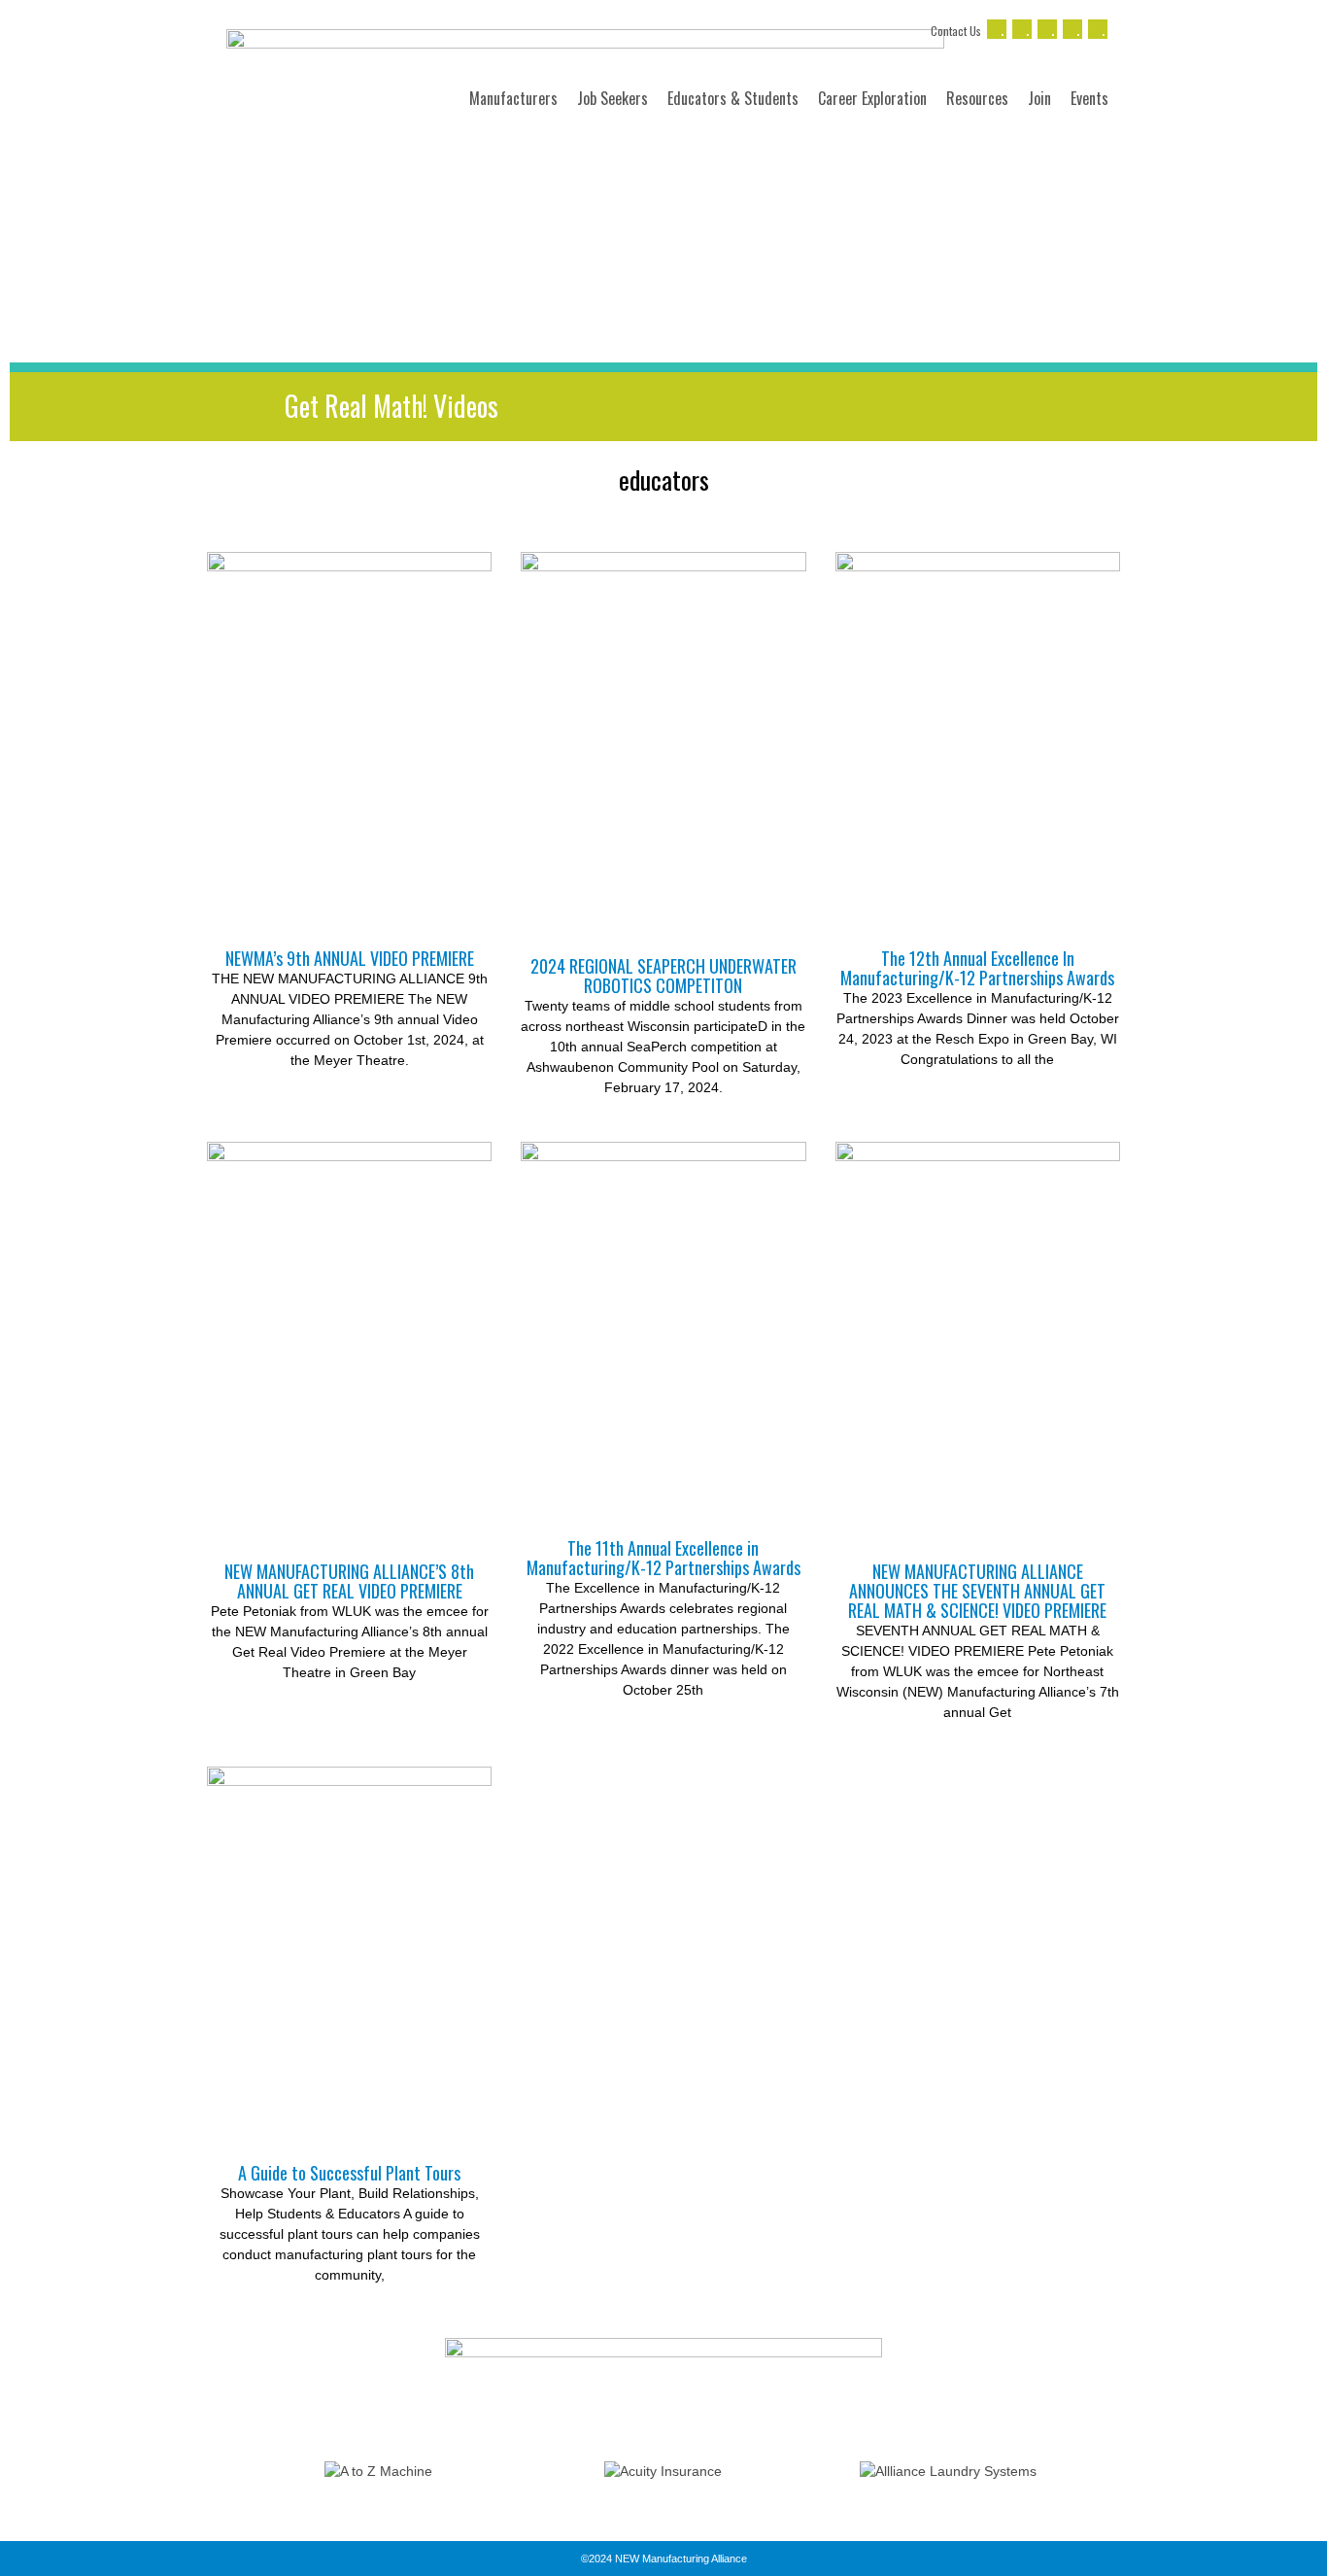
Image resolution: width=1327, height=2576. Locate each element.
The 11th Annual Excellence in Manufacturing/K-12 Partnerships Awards (663, 1558)
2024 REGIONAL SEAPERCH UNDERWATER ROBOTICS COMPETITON (663, 976)
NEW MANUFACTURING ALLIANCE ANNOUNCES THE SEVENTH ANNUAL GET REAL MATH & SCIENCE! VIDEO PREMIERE (977, 1591)
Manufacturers (513, 98)
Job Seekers (612, 98)
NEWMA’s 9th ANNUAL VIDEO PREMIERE (350, 958)
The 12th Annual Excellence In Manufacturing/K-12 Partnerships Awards (977, 968)
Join (1039, 98)
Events (1089, 98)
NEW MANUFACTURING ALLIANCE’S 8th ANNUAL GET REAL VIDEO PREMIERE (349, 1581)
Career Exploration (872, 98)
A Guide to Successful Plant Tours (349, 2173)
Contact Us (956, 31)
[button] (216, 2472)
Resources (977, 98)
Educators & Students (733, 98)
